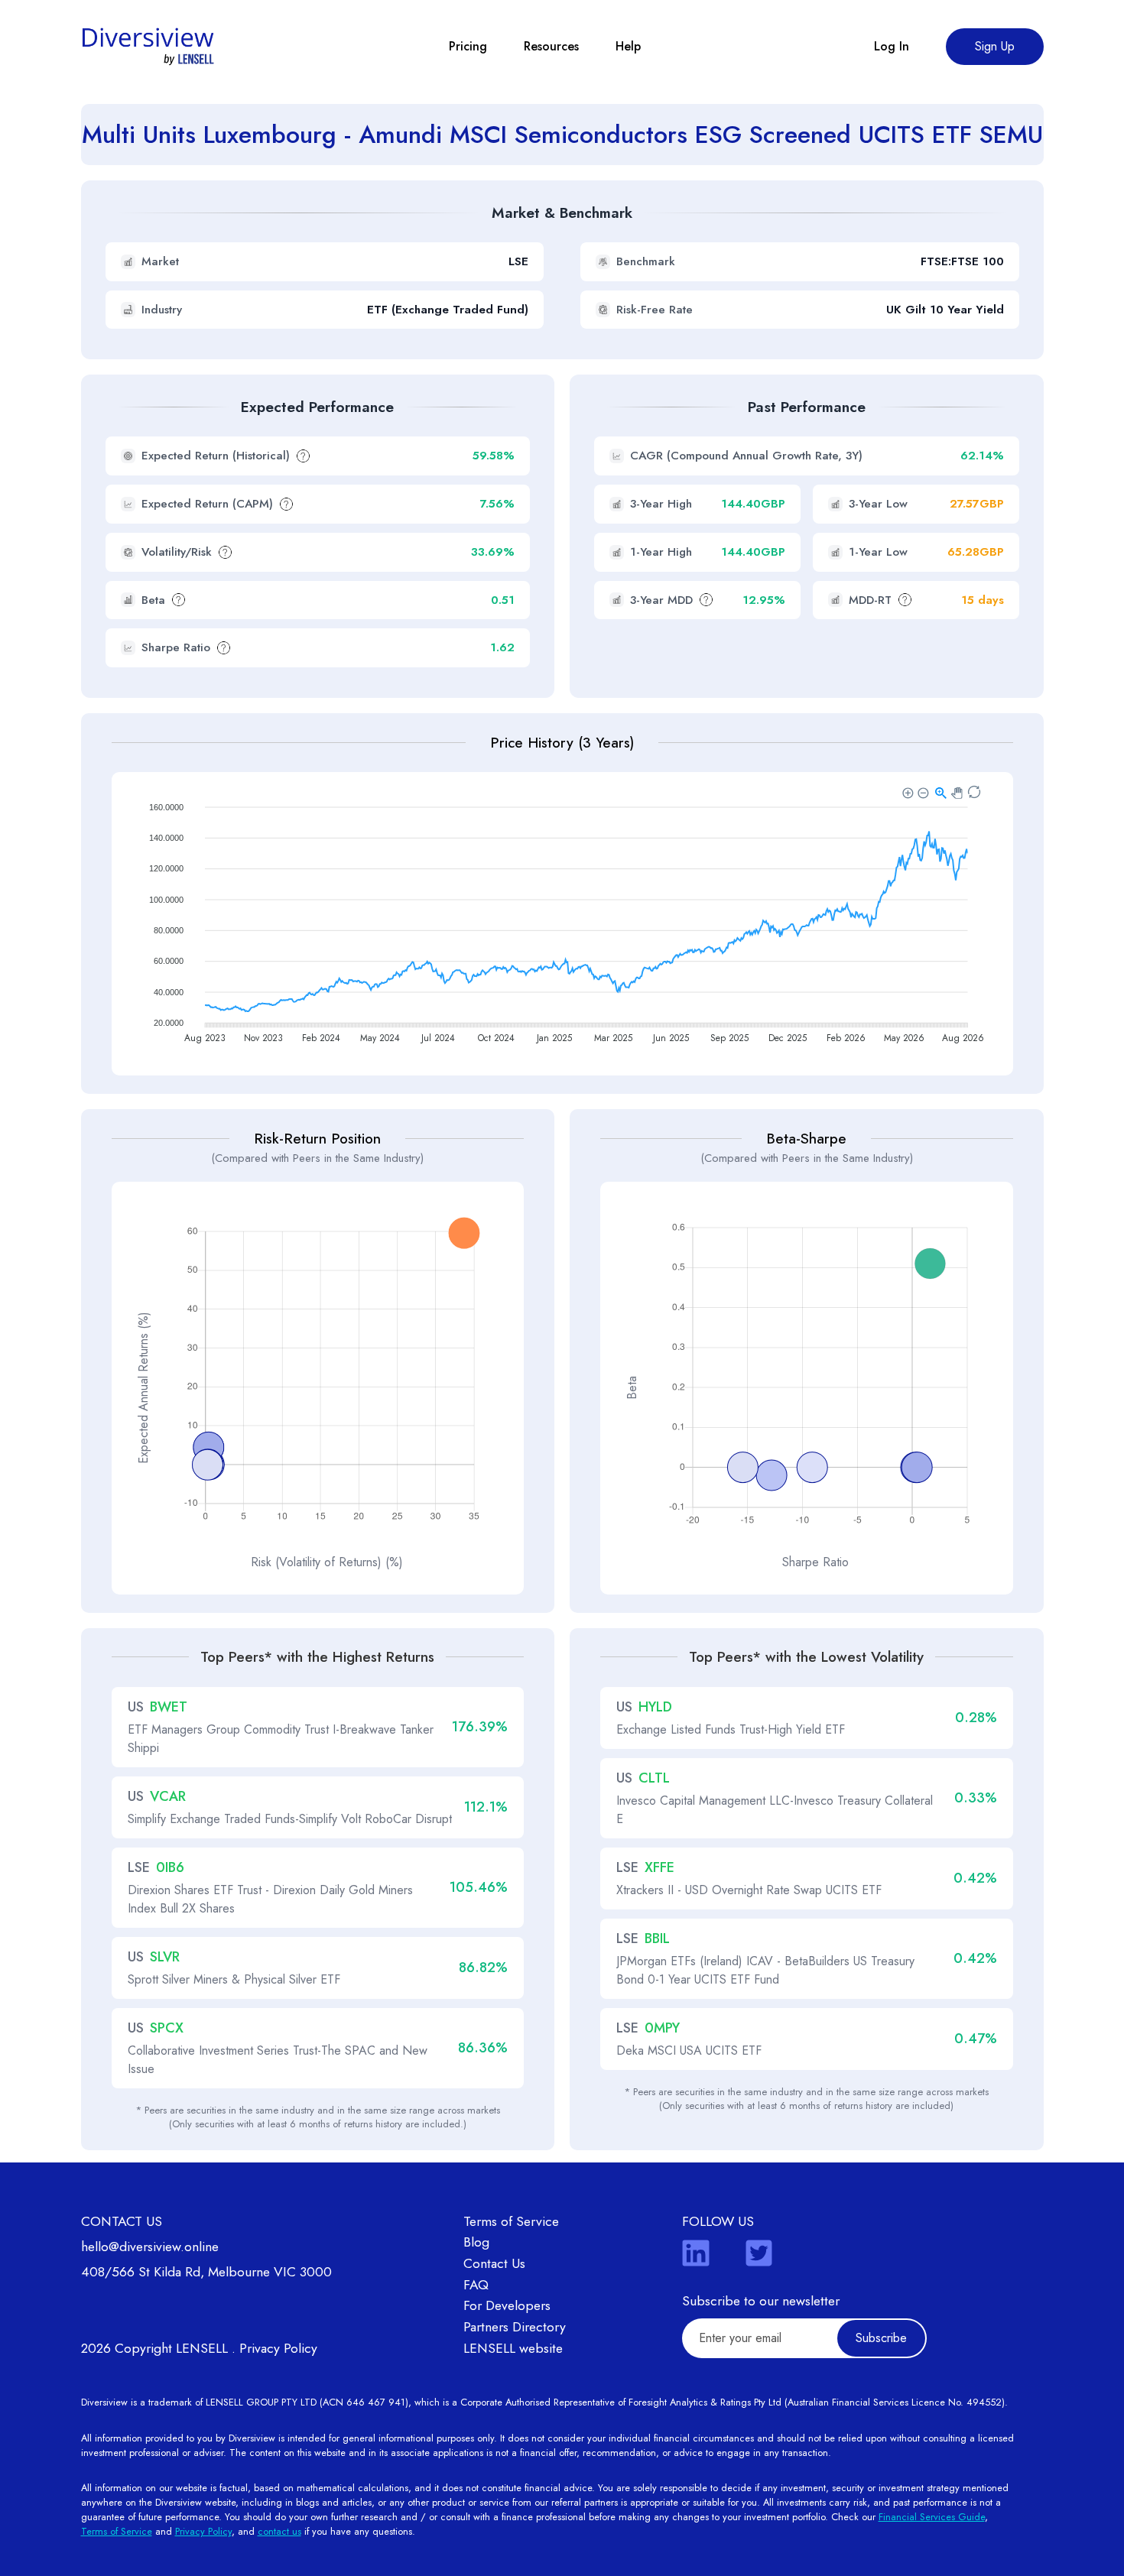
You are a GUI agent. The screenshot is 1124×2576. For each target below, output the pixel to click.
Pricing (468, 46)
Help (628, 46)
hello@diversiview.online (150, 2247)
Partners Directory (515, 2327)
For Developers (507, 2305)
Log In (892, 46)
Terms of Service (511, 2221)
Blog (476, 2242)
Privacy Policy (278, 2348)
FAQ (476, 2285)
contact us (279, 2531)
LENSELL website (513, 2348)
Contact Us (494, 2263)
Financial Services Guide (932, 2517)
